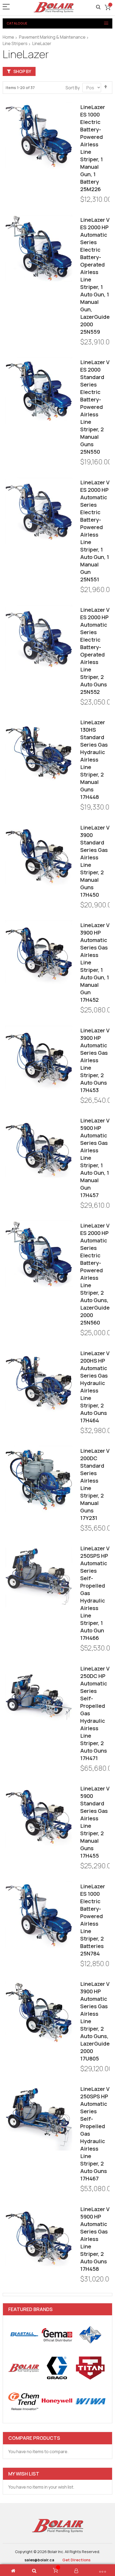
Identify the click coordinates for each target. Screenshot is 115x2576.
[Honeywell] (57, 2401)
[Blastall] (24, 2335)
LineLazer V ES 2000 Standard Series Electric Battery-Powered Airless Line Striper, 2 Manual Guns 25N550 (95, 407)
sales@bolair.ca (39, 2560)
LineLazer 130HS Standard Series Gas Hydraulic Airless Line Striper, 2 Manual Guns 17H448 (94, 760)
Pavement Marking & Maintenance (52, 37)
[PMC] (90, 2335)
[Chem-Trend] (24, 2401)
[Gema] (57, 2335)
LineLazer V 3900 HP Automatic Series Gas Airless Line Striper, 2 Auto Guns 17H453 (95, 1060)
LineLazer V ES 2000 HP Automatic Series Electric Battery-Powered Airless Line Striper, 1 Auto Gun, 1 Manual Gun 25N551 (95, 531)
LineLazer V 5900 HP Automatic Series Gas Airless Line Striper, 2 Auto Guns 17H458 (95, 2239)
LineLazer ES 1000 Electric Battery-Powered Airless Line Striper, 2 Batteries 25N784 (93, 1920)
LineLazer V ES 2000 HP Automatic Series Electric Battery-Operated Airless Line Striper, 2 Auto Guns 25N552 (95, 651)
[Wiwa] (90, 2401)
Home (8, 37)
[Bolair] (53, 7)
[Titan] (90, 2368)
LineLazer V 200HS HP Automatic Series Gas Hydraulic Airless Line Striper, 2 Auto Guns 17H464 (95, 1387)
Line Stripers (15, 43)
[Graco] (57, 2368)
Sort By (73, 88)
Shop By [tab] (22, 71)
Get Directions (76, 2560)
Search (98, 7)
